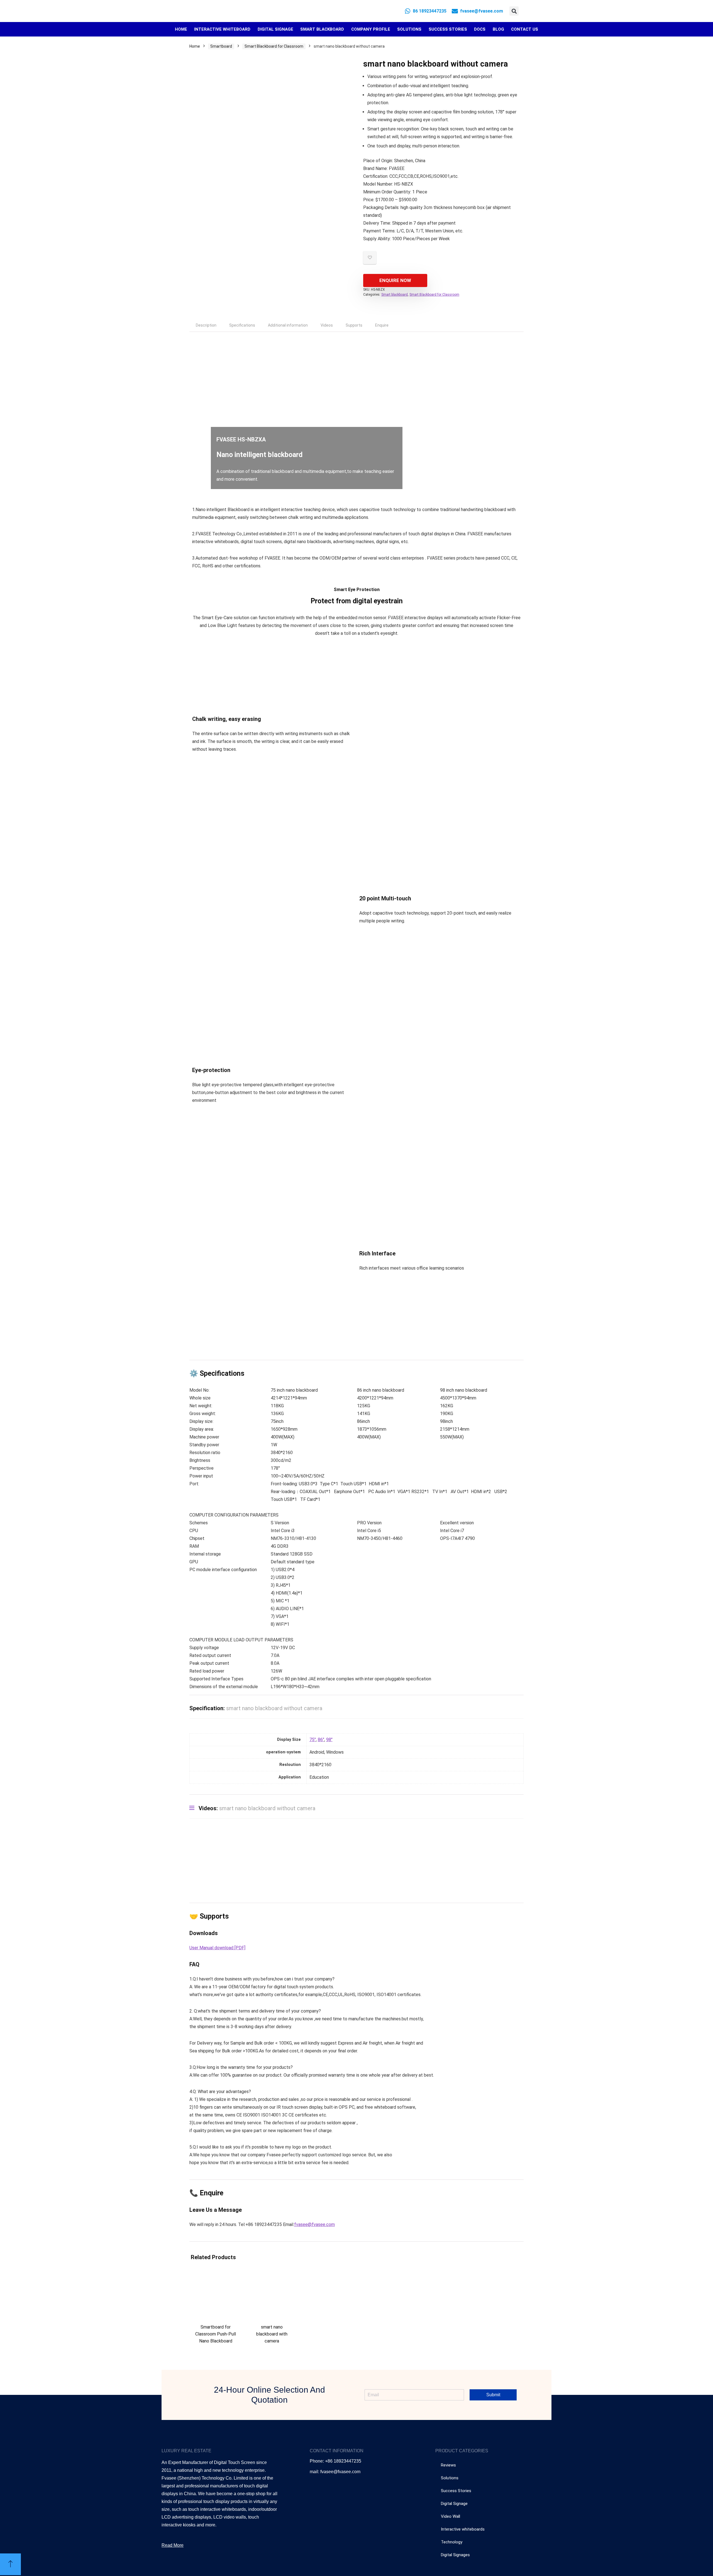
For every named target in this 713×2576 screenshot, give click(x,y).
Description (206, 325)
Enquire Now (395, 280)
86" (321, 1740)
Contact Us (525, 29)
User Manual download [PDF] (217, 1948)
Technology (452, 2542)
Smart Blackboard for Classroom (274, 46)
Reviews (448, 2465)
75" (313, 1740)
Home (181, 29)
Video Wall (450, 2516)
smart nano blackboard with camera (272, 2334)
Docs (480, 29)
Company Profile (371, 29)
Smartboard (221, 46)
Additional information (288, 325)
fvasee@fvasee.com (314, 2224)
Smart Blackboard (322, 29)
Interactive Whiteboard (222, 29)
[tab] (206, 325)
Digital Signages (455, 2555)
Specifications (242, 325)
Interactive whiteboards (463, 2529)
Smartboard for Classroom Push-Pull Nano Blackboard (216, 2334)
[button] (514, 11)
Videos (327, 325)
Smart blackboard (395, 295)
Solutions (409, 29)
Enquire (382, 325)
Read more (216, 2351)
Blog (498, 29)
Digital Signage (275, 29)
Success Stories (448, 29)
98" (329, 1740)
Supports (354, 325)
